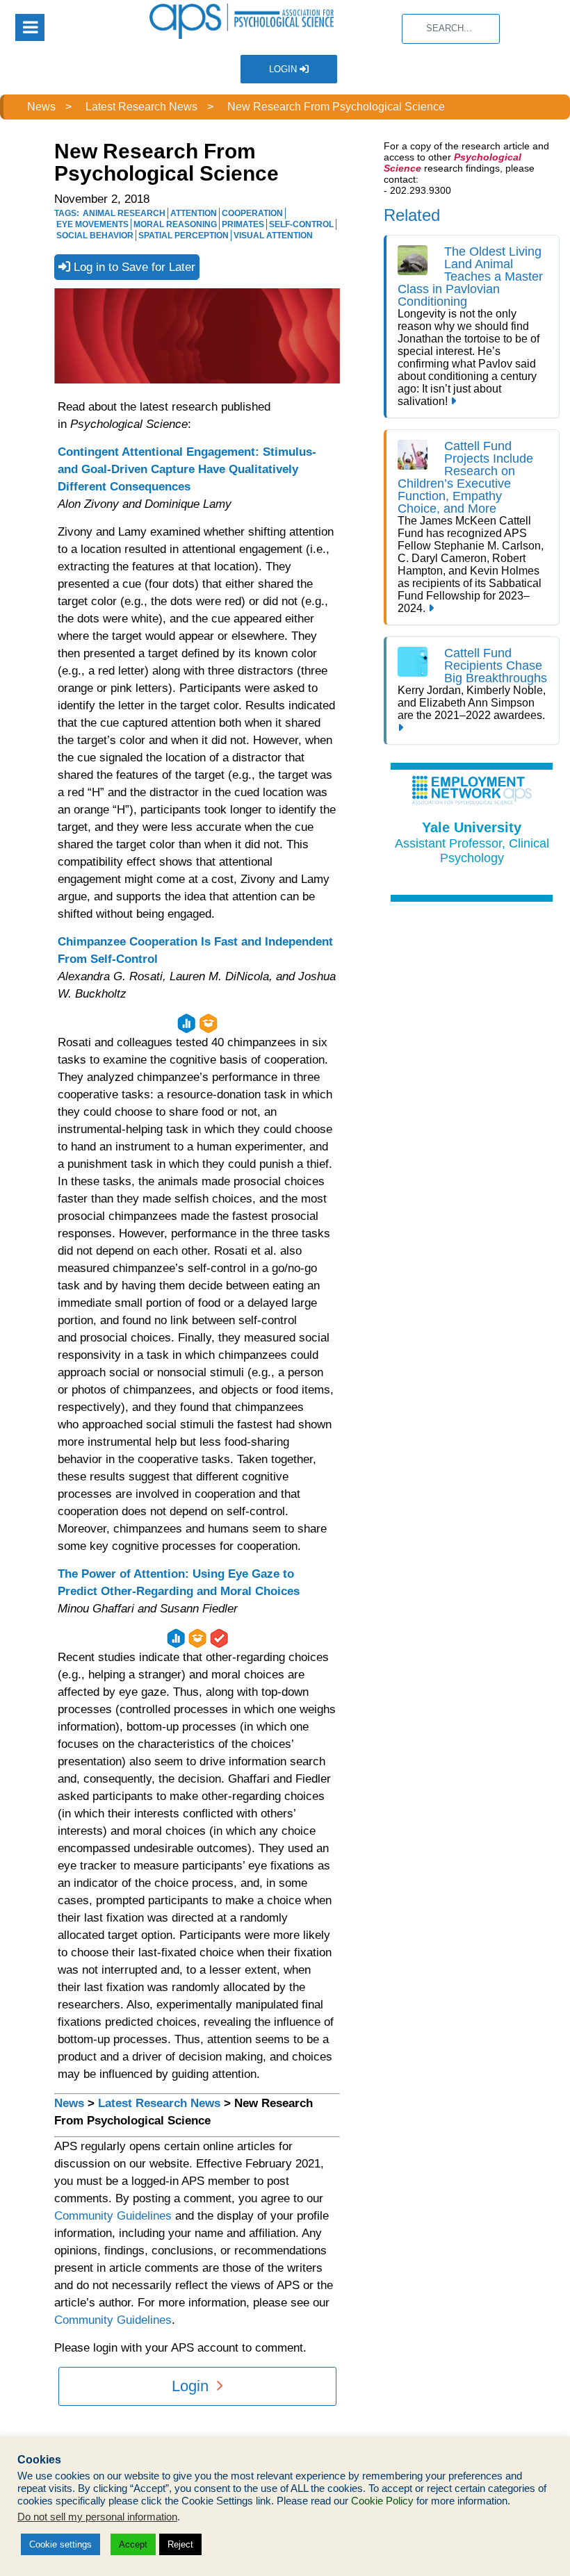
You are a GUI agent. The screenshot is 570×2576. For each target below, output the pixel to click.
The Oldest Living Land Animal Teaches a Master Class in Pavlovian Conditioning (470, 276)
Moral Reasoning (175, 224)
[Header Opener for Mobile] (30, 27)
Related (412, 215)
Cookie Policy (382, 2501)
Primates (243, 224)
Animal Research (124, 213)
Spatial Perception (184, 236)
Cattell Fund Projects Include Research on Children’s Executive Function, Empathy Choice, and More (465, 477)
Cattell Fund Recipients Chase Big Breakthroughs (496, 666)
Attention (194, 213)
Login (284, 69)
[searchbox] (451, 29)
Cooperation (252, 213)
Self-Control (301, 224)
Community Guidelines (113, 2216)
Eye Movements (92, 224)
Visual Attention (273, 236)
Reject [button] (180, 2544)
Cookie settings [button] (60, 2544)
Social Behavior (95, 236)
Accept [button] (133, 2544)
